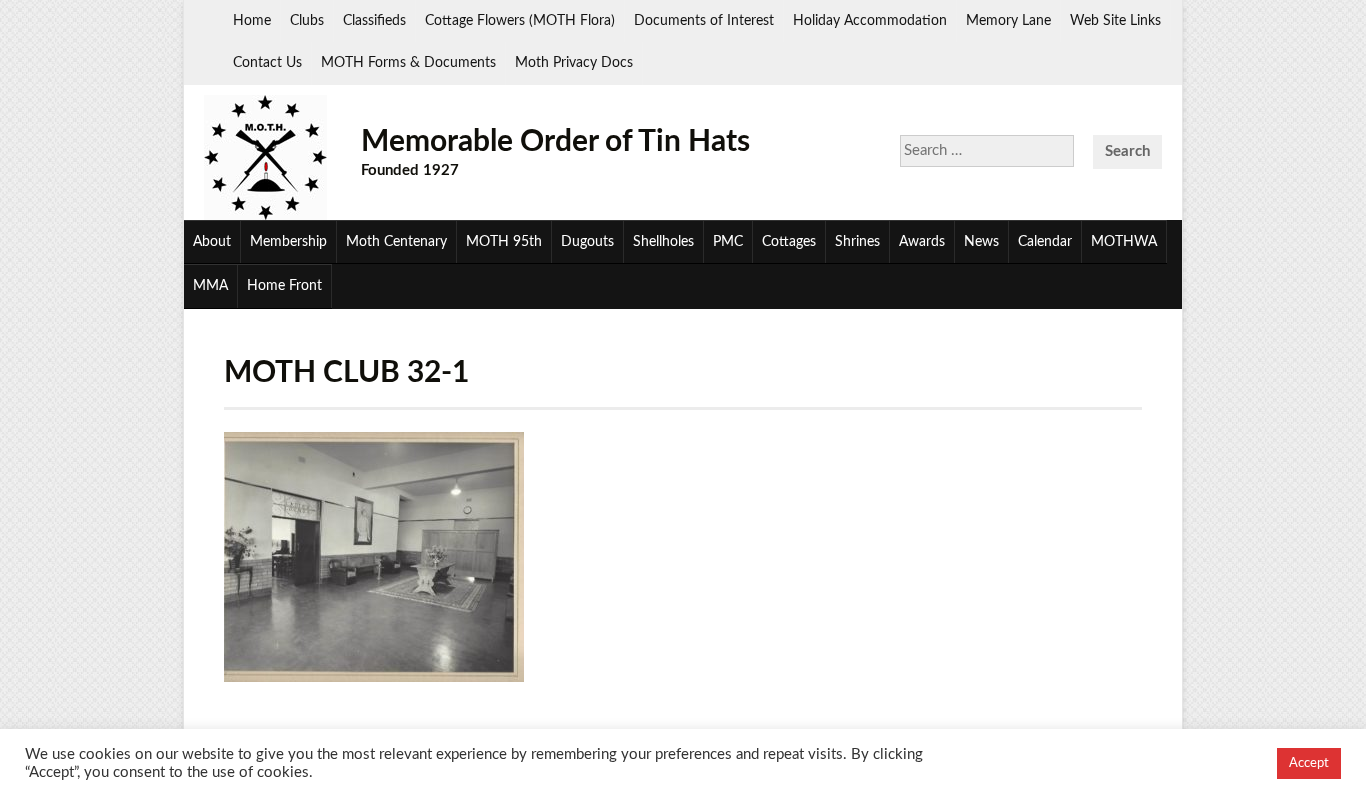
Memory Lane (1008, 21)
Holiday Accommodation (870, 21)
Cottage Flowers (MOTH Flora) (520, 21)
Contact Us (267, 63)
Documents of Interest (704, 21)
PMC (728, 242)
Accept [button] (1309, 763)
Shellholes (663, 242)
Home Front (284, 286)
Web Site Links (1115, 21)
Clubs (307, 21)
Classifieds (374, 21)
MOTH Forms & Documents (408, 63)
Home (252, 21)
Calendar (1045, 242)
